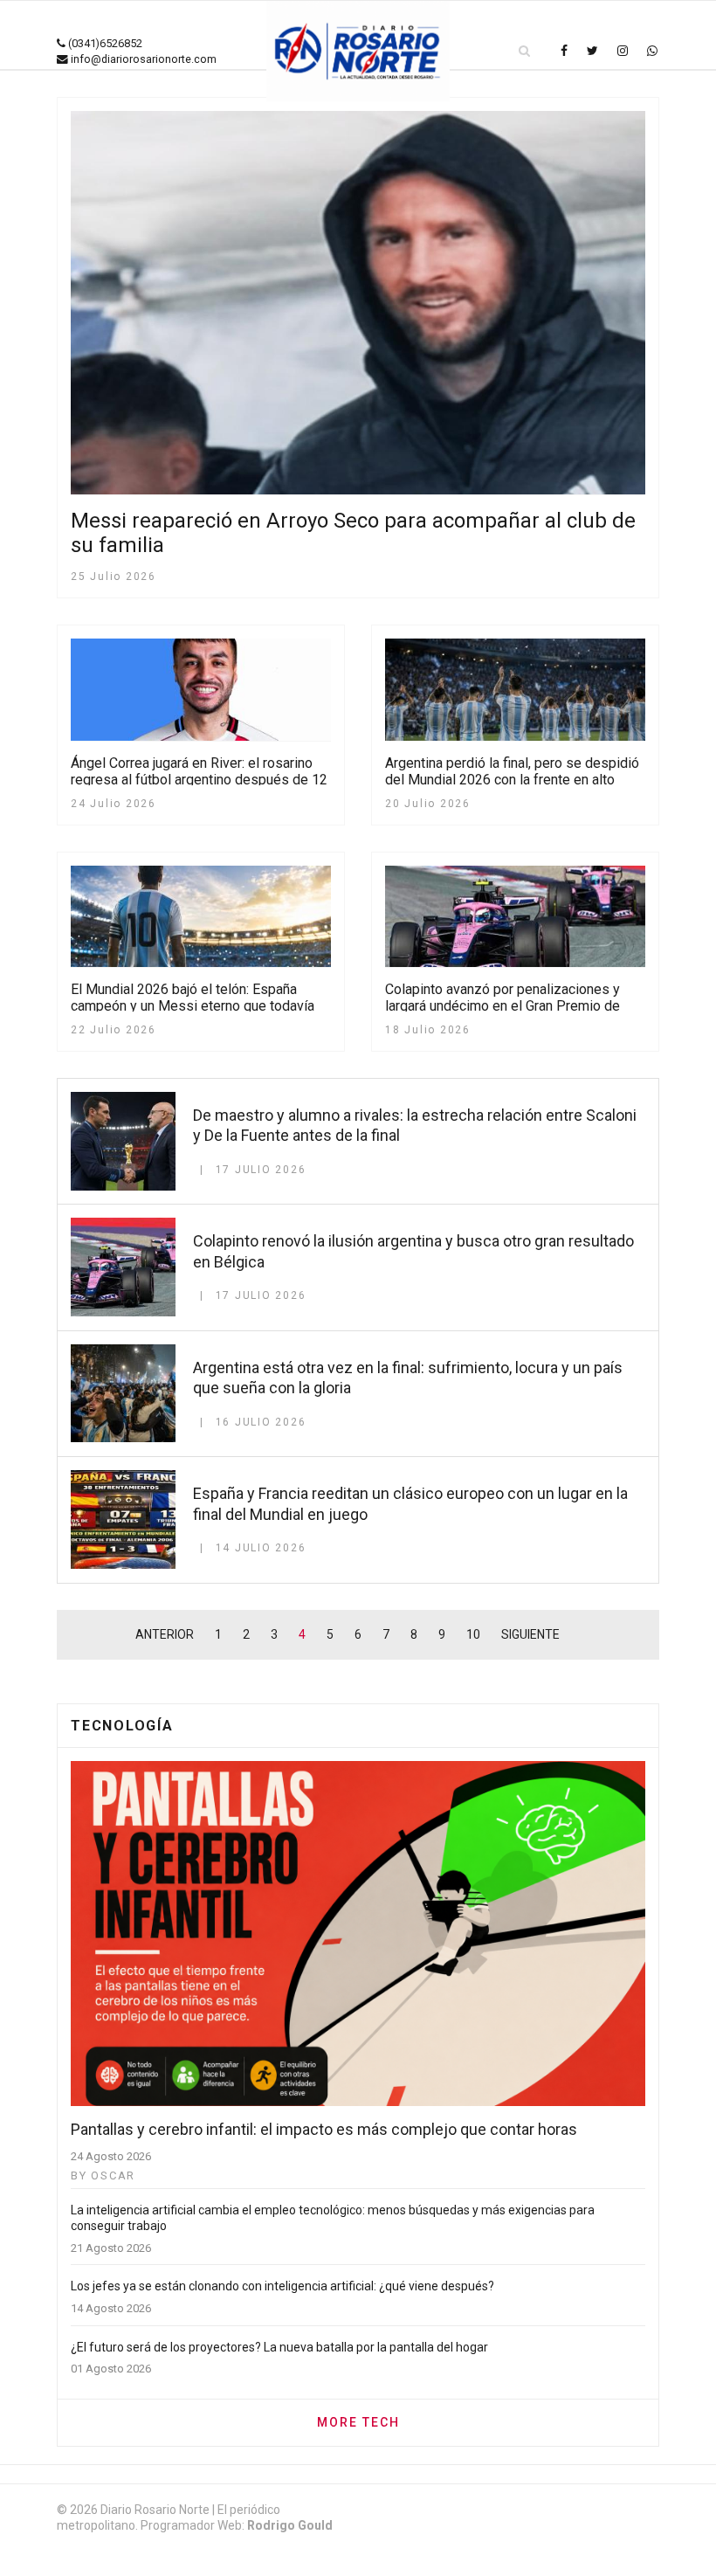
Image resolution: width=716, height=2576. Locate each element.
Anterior (165, 1634)
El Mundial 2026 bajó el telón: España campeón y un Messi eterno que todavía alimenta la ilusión (193, 1006)
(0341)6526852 (105, 43)
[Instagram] (623, 51)
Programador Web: (237, 2525)
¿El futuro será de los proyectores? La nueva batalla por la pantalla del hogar (279, 2347)
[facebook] (564, 51)
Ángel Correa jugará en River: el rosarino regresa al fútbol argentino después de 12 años (199, 780)
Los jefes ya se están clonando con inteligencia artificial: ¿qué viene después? (282, 2286)
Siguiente (530, 1634)
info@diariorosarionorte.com (144, 59)
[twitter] (592, 51)
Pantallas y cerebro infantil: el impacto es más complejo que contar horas (324, 2129)
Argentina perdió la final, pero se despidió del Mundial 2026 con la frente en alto (512, 771)
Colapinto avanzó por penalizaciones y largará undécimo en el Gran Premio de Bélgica (503, 1006)
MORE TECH (358, 2422)
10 (473, 1634)
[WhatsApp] (652, 51)
